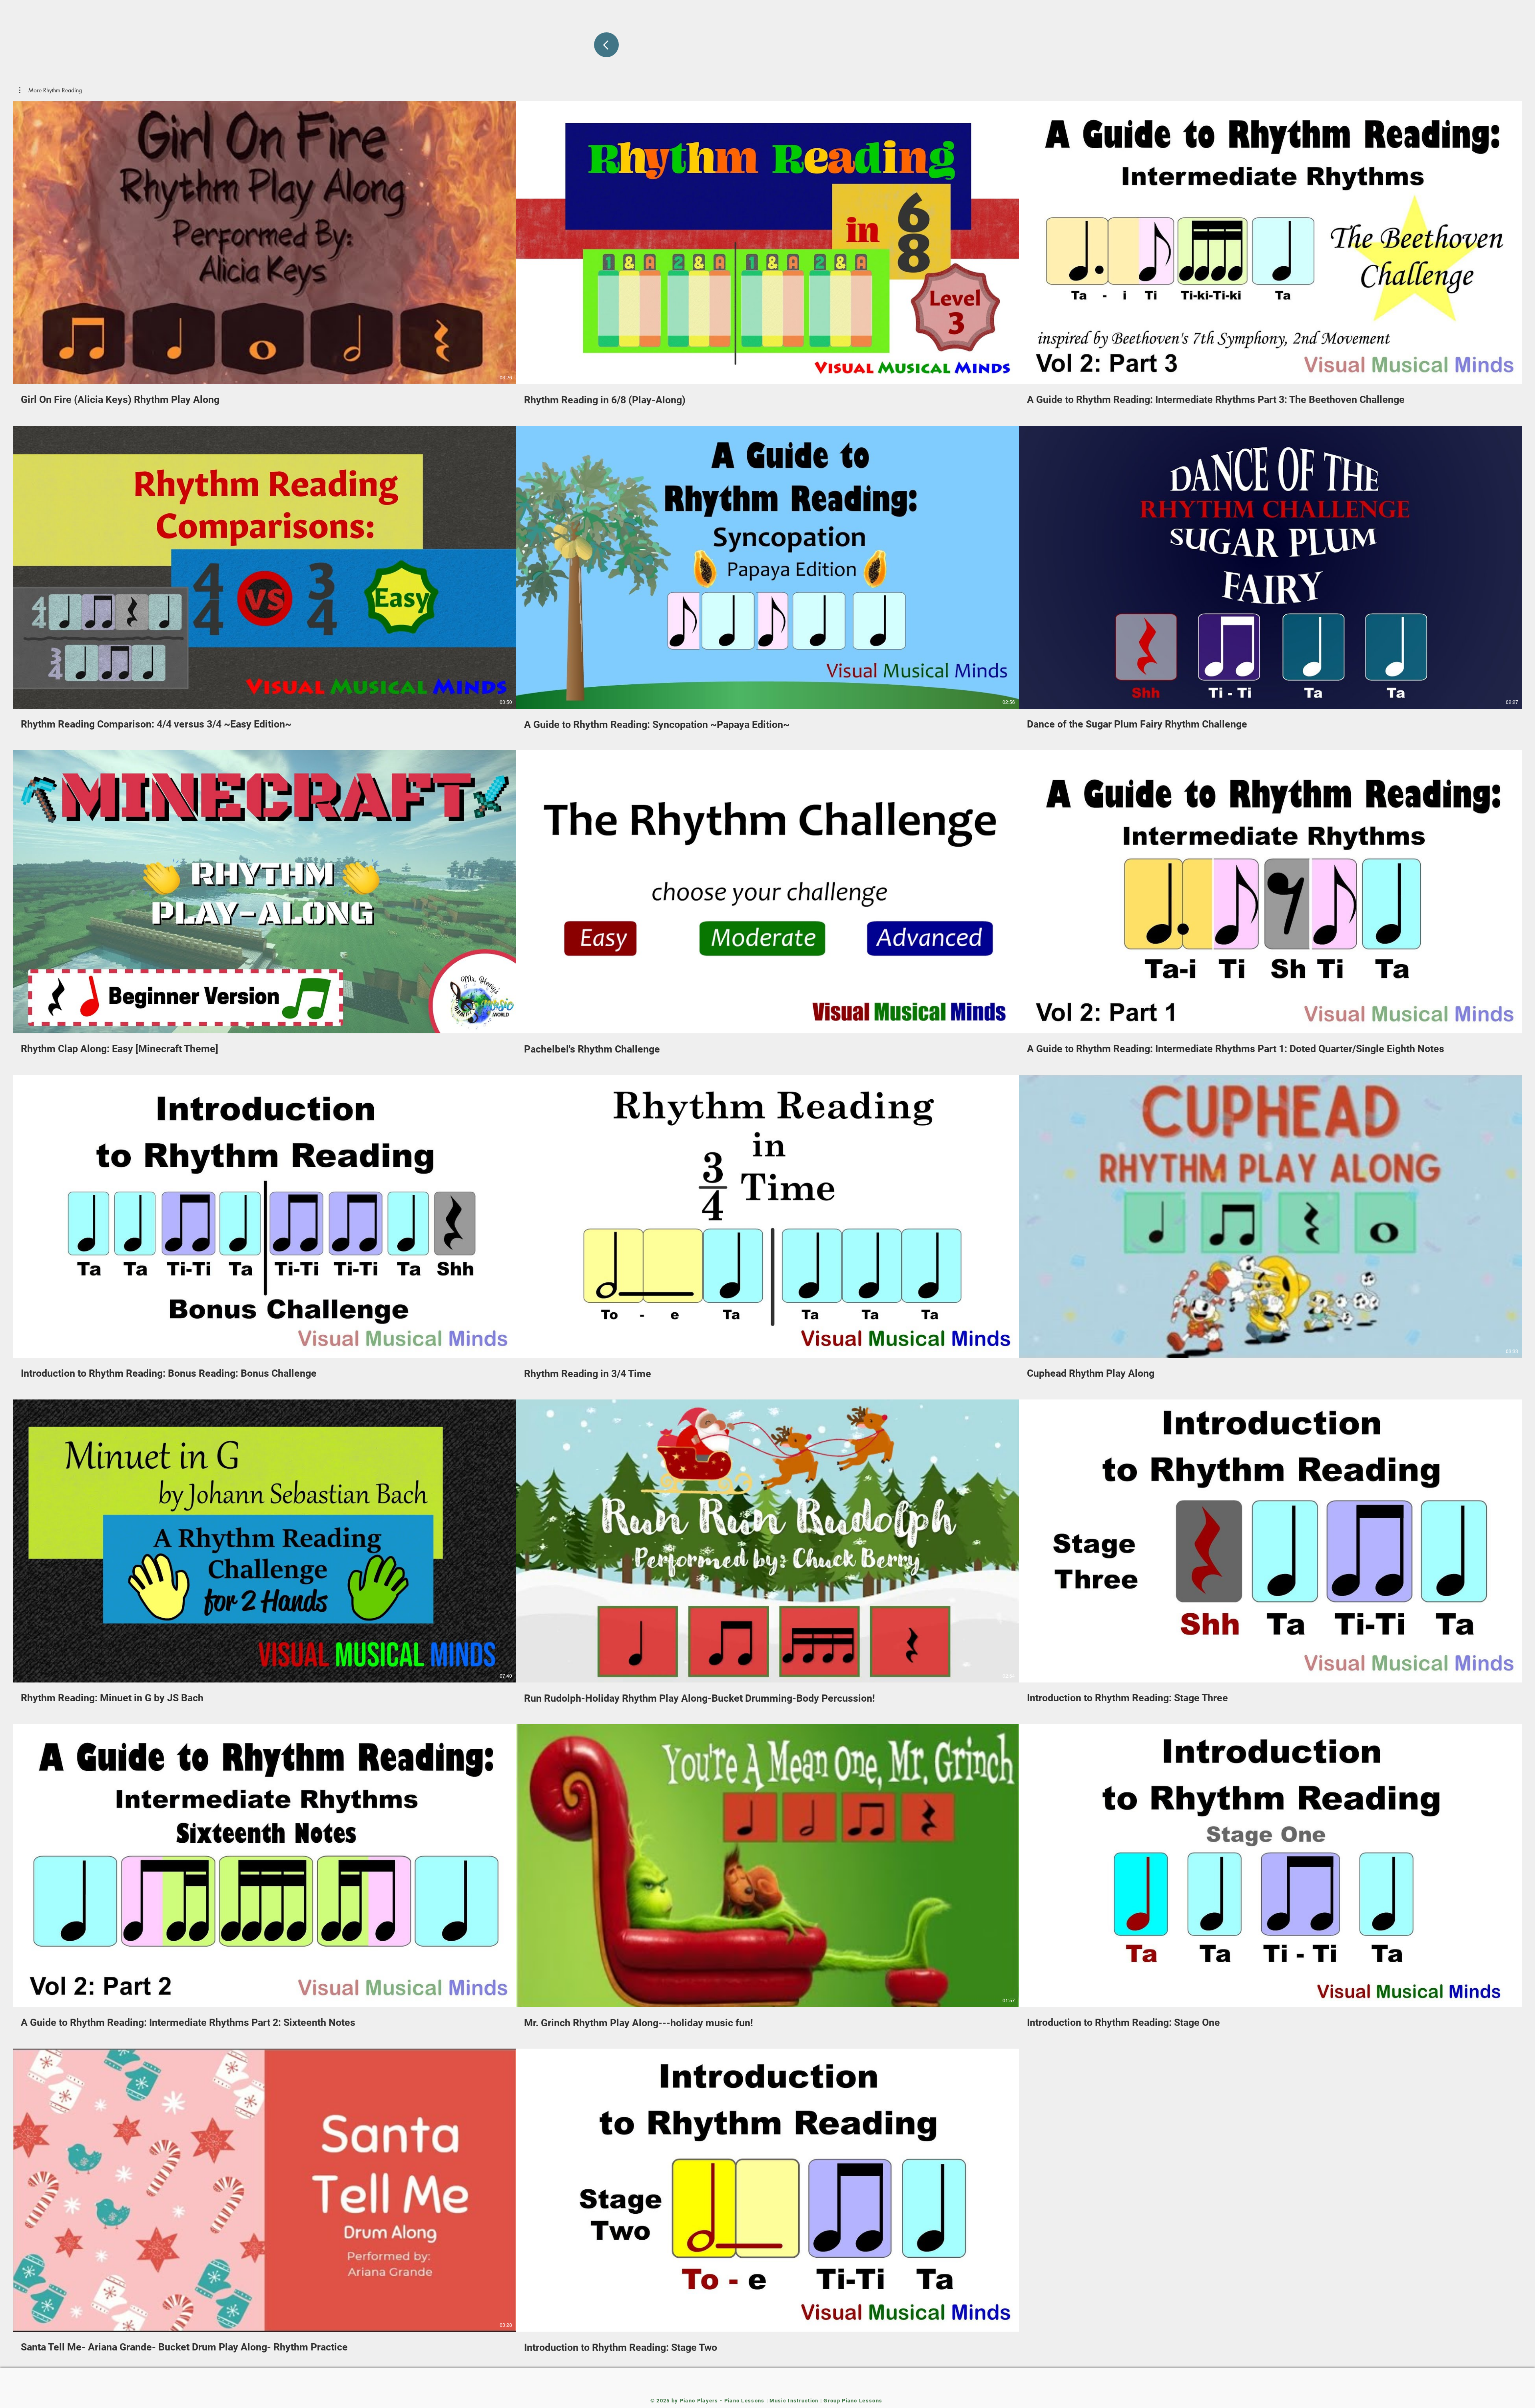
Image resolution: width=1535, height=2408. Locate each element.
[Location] (606, 45)
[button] (51, 90)
